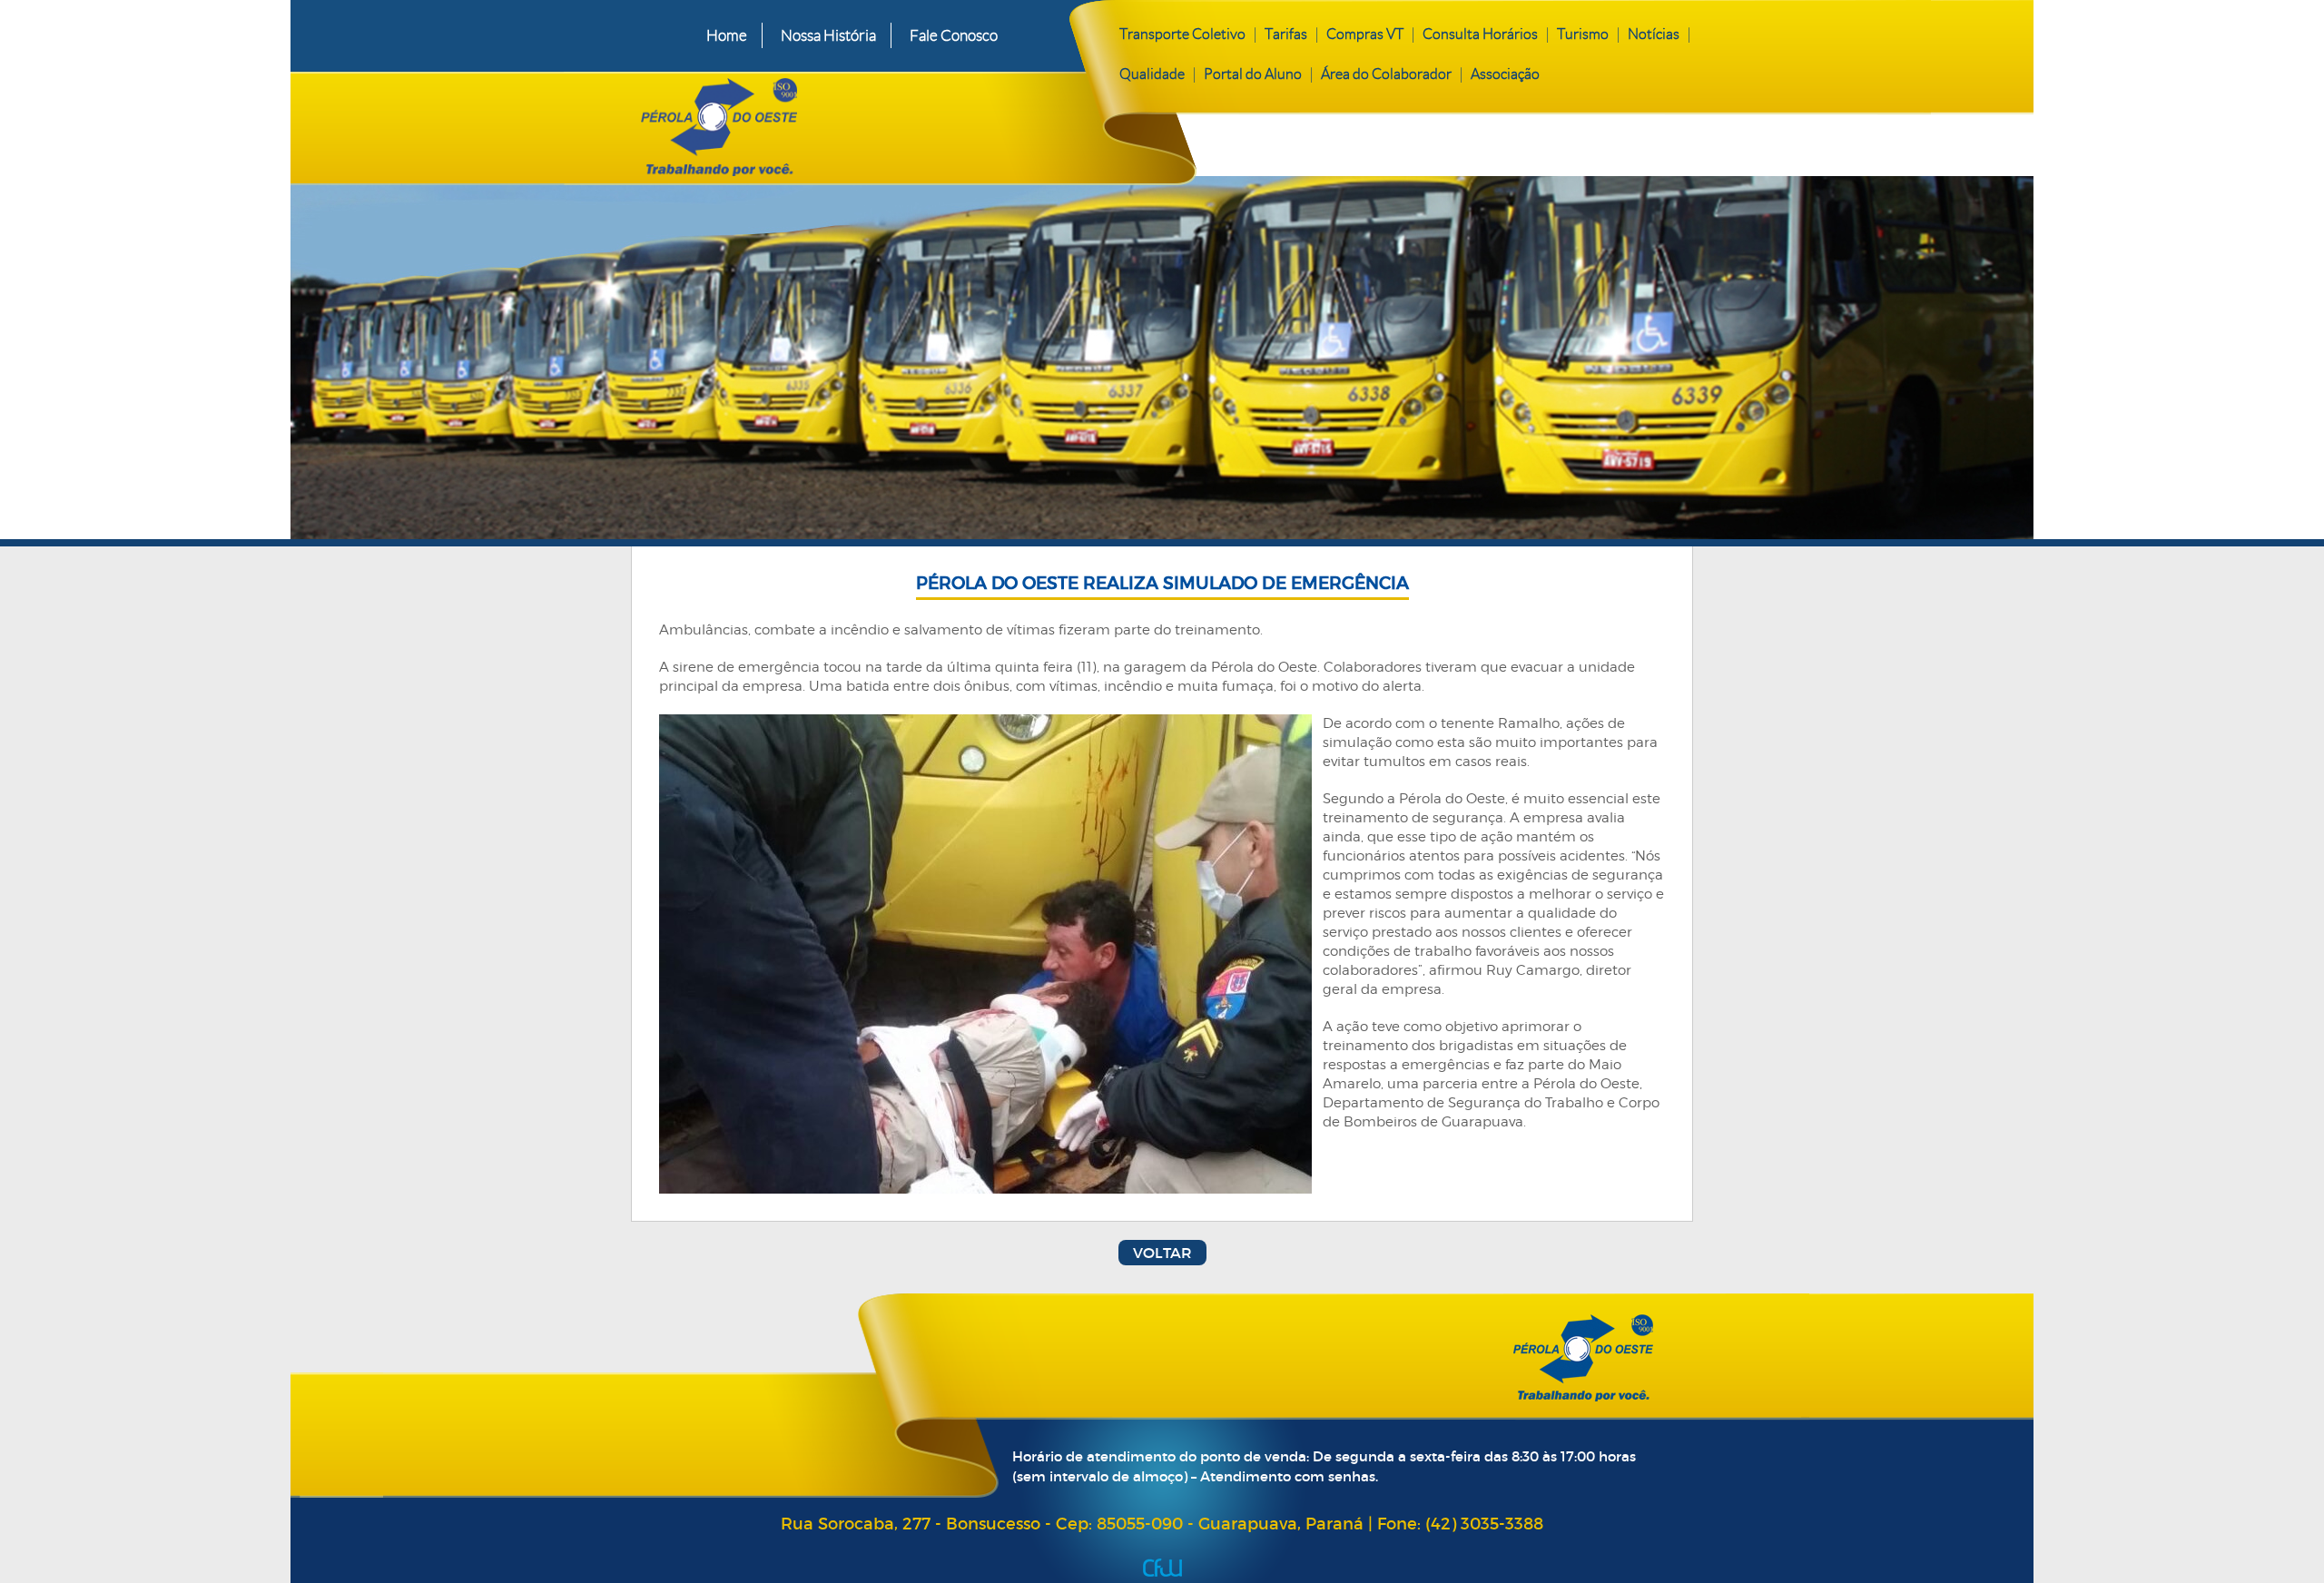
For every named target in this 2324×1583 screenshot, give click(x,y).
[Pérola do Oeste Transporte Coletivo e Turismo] (852, 123)
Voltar (1162, 1253)
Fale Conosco (954, 35)
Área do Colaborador (1386, 74)
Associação (1505, 74)
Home (727, 35)
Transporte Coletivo (1182, 34)
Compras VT (1365, 34)
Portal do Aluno (1253, 74)
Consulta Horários (1480, 34)
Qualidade (1152, 74)
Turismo (1583, 34)
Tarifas (1286, 34)
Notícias (1654, 34)
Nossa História (828, 35)
